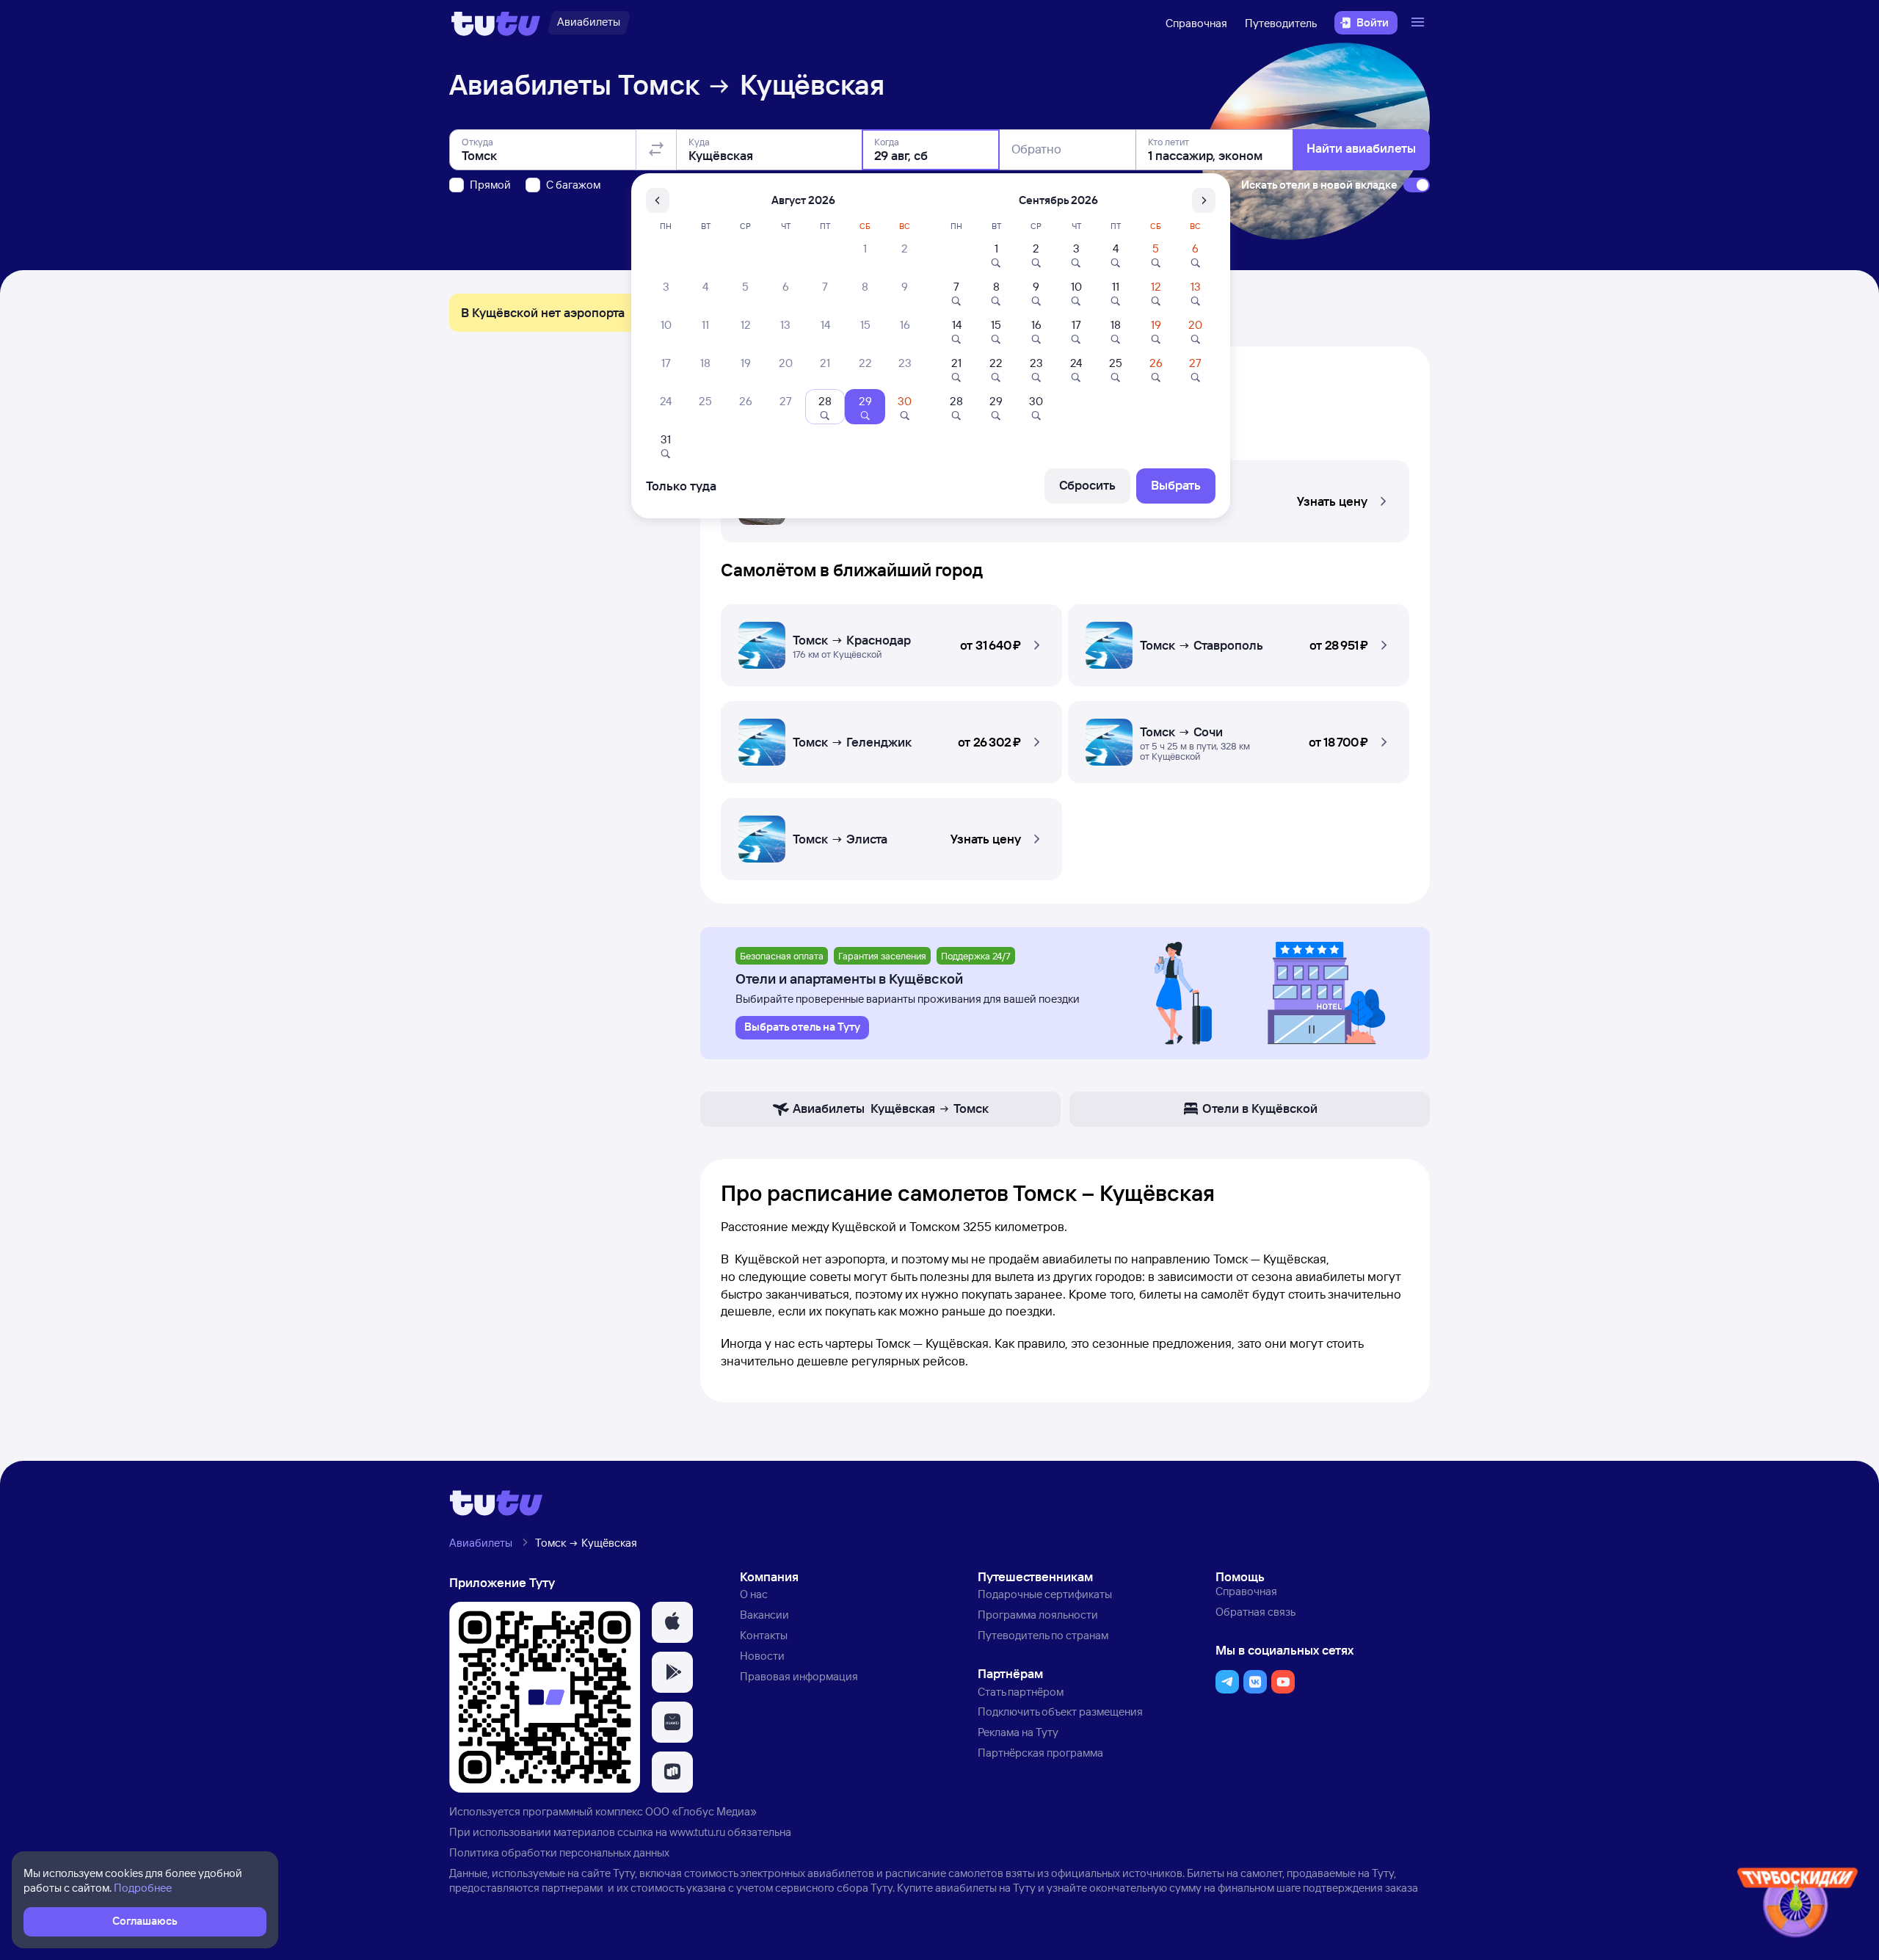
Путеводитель (1281, 23)
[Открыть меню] (1420, 23)
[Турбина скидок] (1798, 1905)
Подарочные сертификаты (1045, 1594)
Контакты (764, 1635)
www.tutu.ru (697, 1832)
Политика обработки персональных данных (559, 1852)
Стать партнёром (1021, 1692)
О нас (754, 1594)
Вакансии (764, 1615)
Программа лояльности (1038, 1615)
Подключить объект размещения (1060, 1712)
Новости (762, 1656)
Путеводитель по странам (1043, 1635)
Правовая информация (799, 1676)
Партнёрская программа (1040, 1753)
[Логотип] (496, 23)
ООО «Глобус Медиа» (701, 1811)
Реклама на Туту (1018, 1732)
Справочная (1196, 23)
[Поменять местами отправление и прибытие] (656, 150)
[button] (891, 641)
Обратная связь (1255, 1612)
